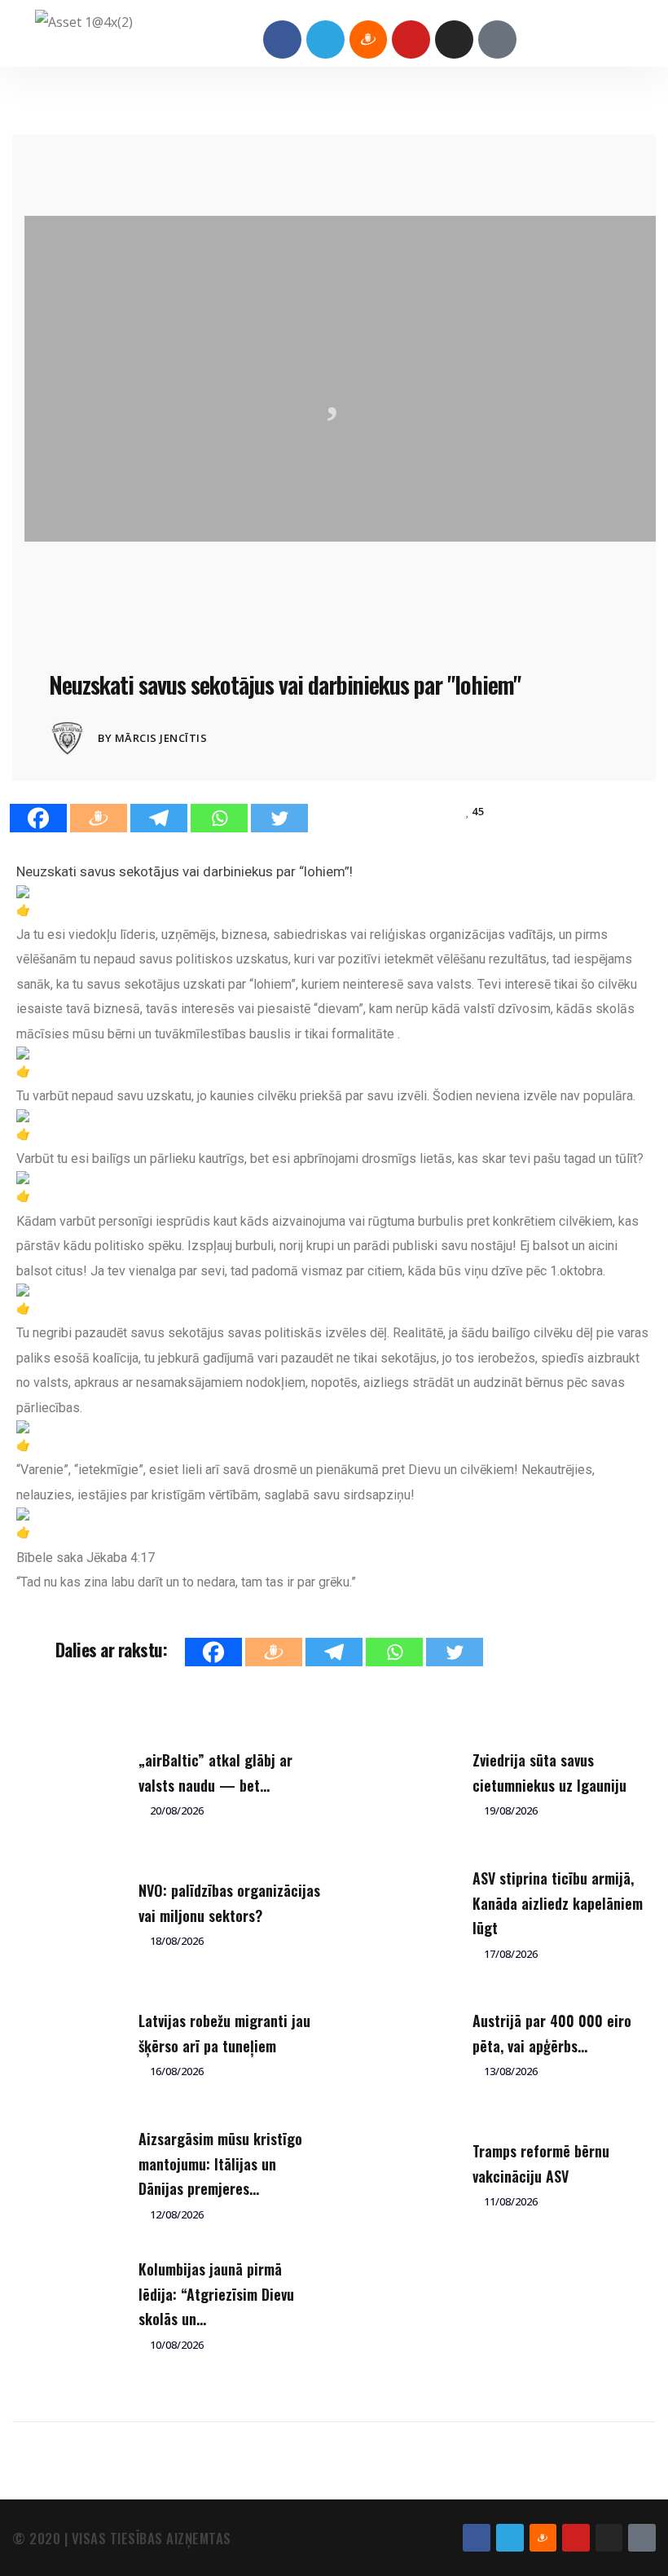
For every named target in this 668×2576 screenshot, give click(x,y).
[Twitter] (279, 818)
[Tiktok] (497, 39)
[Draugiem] (99, 818)
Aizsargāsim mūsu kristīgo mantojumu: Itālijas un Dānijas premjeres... (220, 2163)
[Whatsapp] (219, 818)
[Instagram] (454, 39)
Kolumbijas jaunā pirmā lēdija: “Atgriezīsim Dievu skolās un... (216, 2294)
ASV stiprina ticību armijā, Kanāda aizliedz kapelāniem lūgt (558, 1903)
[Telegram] (325, 39)
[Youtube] (411, 39)
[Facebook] (282, 39)
